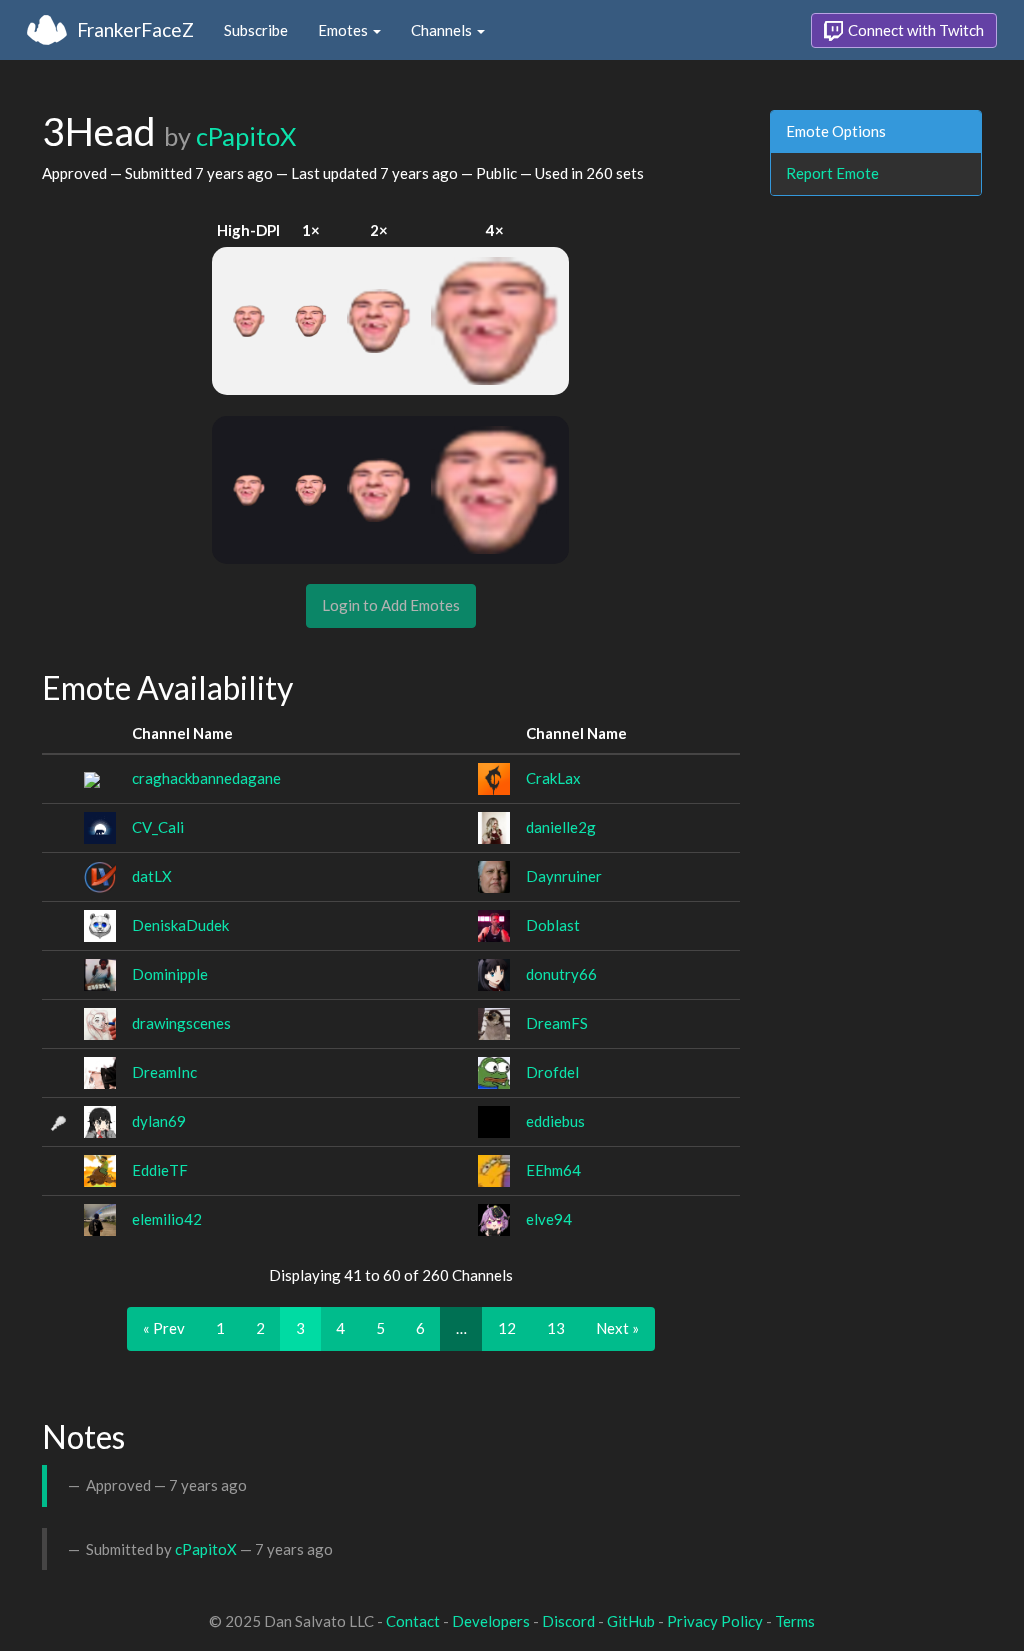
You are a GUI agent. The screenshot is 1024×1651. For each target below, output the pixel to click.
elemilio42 (167, 1219)
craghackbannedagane (206, 778)
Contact (413, 1621)
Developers (491, 1621)
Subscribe (256, 30)
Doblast (553, 925)
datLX (152, 876)
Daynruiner (564, 876)
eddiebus (555, 1121)
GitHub (631, 1621)
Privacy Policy (715, 1621)
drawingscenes (181, 1023)
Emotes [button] (344, 30)
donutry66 (561, 974)
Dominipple (170, 974)
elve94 (549, 1219)
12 (507, 1328)
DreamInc (164, 1072)
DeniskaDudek (180, 925)
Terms (795, 1621)
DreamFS (557, 1023)
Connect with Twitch (914, 30)
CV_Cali (158, 827)
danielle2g (561, 827)
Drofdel (552, 1072)
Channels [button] (443, 30)
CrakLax (553, 778)
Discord (568, 1621)
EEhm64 (553, 1170)
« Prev (164, 1328)
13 (556, 1328)
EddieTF (160, 1170)
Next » (617, 1328)
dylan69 (159, 1121)
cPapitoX (246, 136)
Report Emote (832, 173)
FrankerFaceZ (135, 29)
